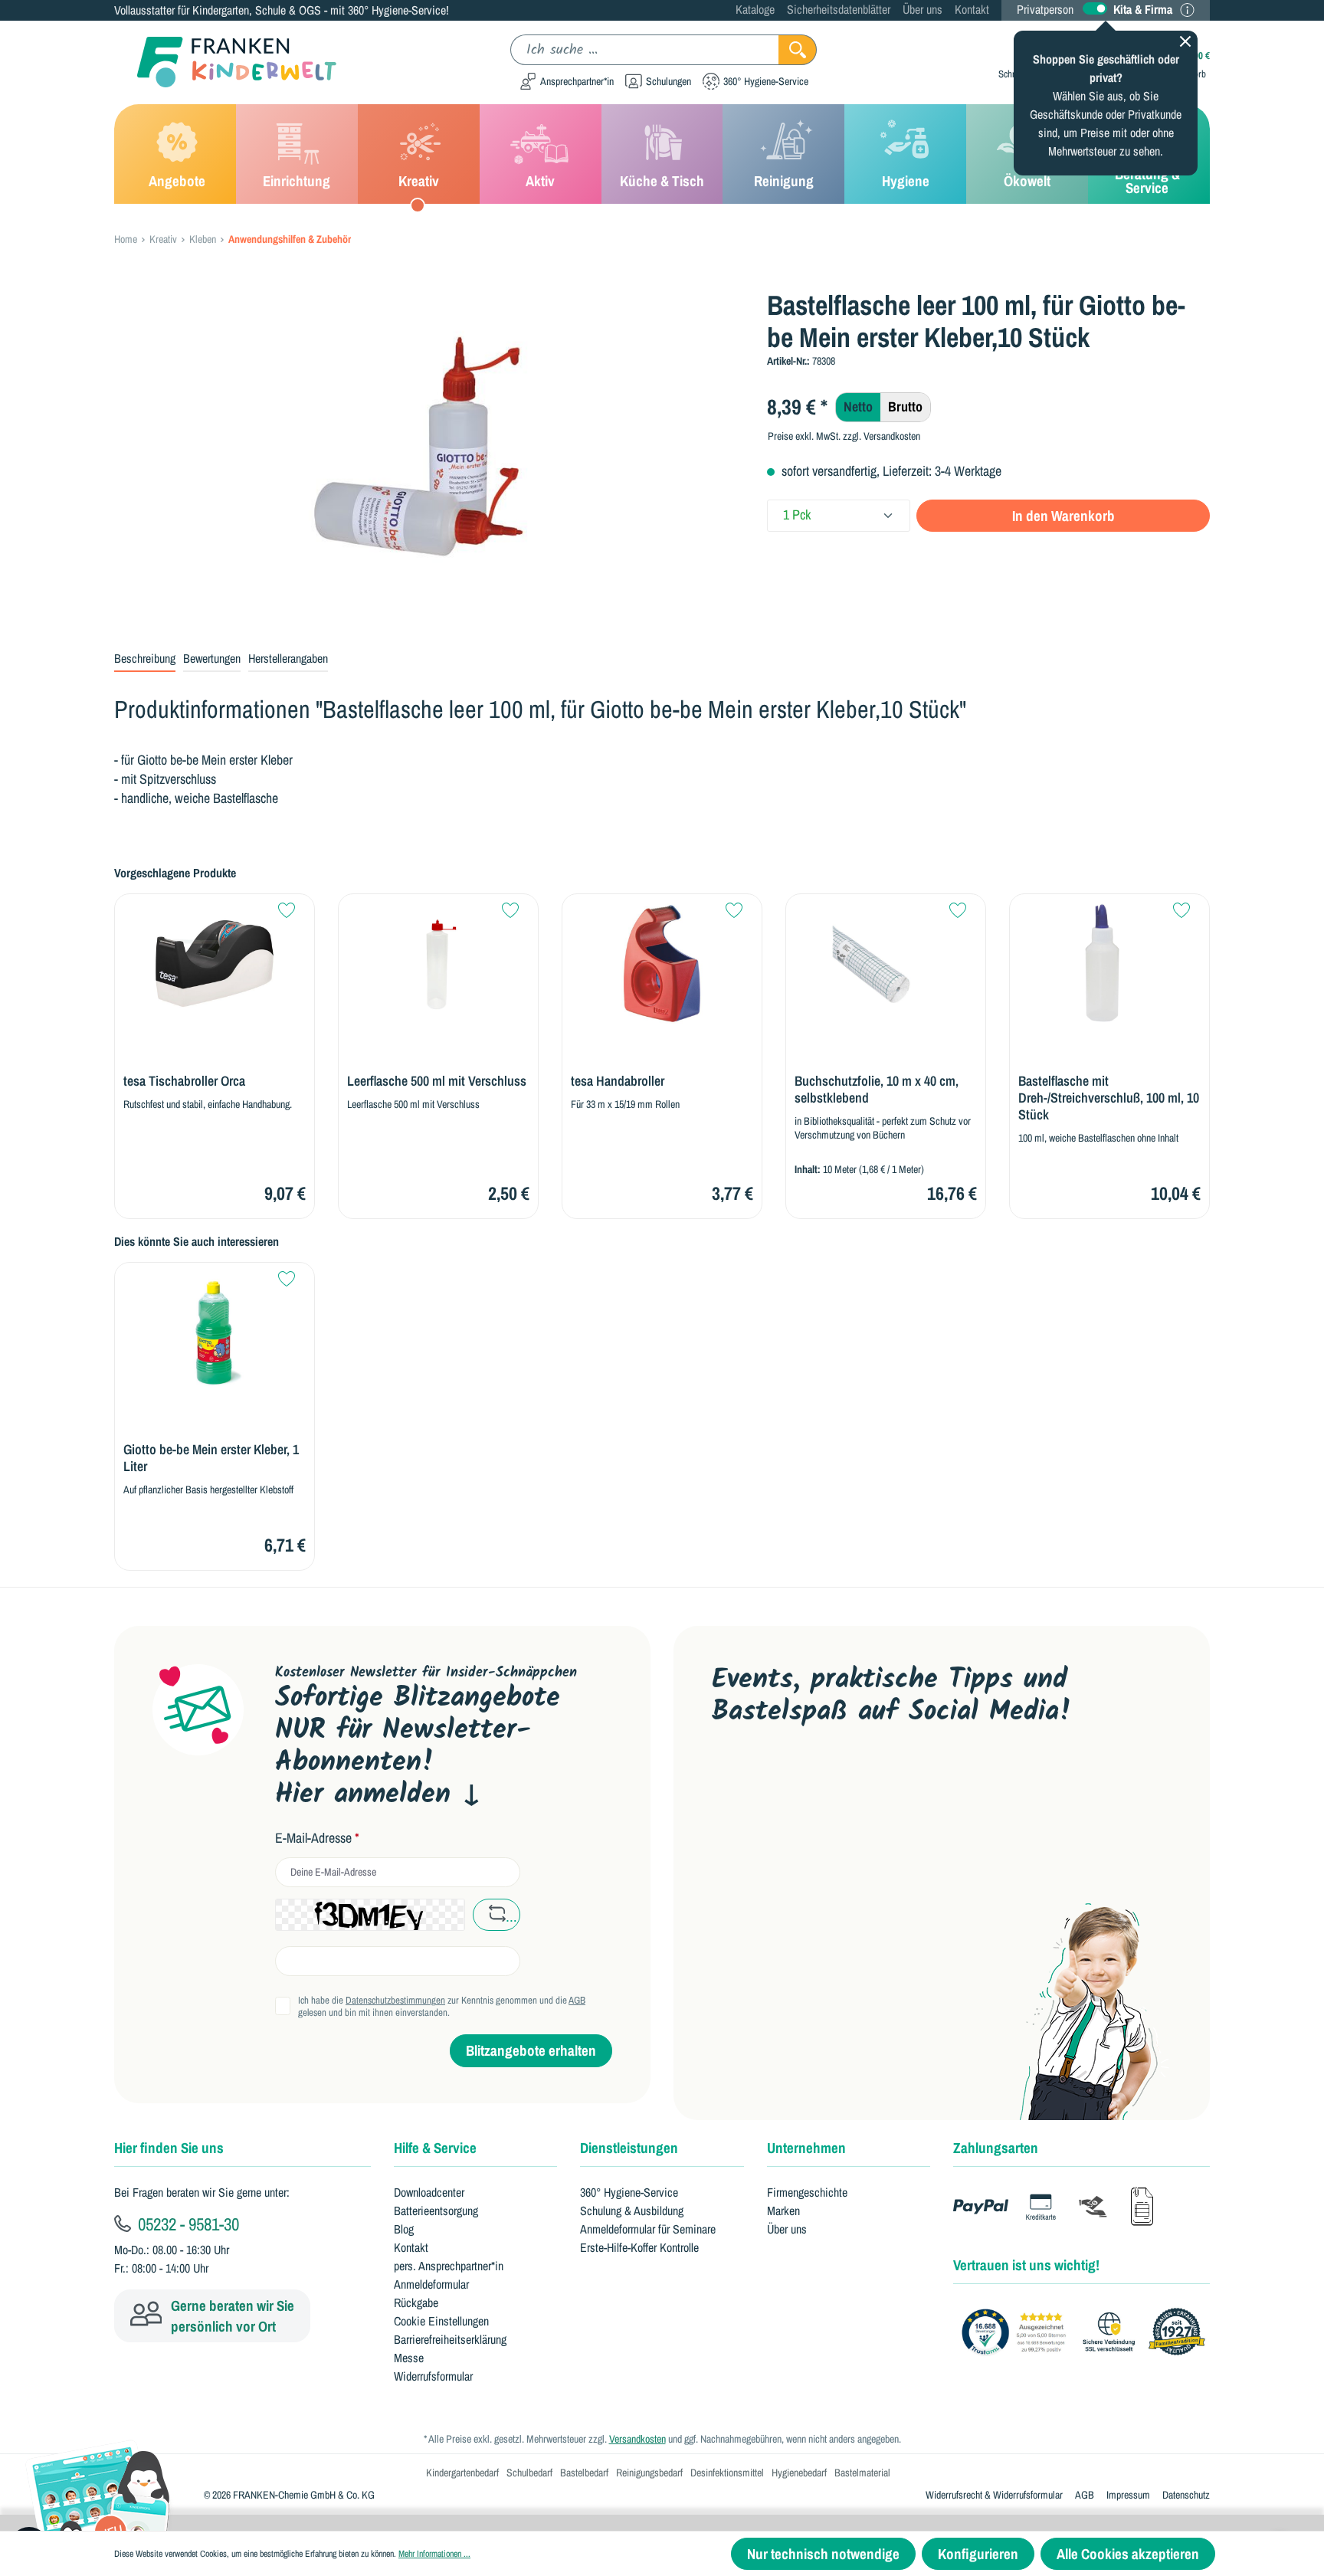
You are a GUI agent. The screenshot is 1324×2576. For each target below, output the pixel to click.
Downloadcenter (429, 2192)
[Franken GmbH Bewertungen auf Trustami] (1087, 2333)
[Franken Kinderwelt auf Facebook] (775, 1780)
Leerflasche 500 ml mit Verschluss (437, 1081)
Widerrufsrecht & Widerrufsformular (994, 2495)
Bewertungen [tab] (212, 658)
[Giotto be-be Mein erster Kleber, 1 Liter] (215, 1332)
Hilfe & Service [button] (435, 2148)
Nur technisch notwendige (823, 2554)
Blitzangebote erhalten (531, 2050)
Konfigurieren (978, 2554)
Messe (409, 2358)
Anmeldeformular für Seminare (648, 2229)
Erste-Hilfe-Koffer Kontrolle (639, 2247)
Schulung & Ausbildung (632, 2211)
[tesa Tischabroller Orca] (215, 964)
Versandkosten (637, 2439)
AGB (577, 2000)
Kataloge (755, 9)
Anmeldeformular (431, 2284)
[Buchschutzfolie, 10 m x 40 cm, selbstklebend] (886, 964)
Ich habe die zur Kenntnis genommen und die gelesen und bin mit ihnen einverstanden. (442, 2007)
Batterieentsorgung (436, 2211)
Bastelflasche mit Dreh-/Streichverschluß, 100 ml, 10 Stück (1109, 1098)
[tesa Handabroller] (662, 964)
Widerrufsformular (433, 2376)
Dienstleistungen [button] (629, 2148)
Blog (404, 2229)
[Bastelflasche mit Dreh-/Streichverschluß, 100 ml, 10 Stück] (1109, 964)
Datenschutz (1186, 2495)
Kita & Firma (1143, 9)
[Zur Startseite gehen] (225, 62)
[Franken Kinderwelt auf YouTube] (726, 1780)
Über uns (923, 9)
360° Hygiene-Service (629, 2192)
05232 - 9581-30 (187, 2224)
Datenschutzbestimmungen (395, 2000)
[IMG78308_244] (428, 454)
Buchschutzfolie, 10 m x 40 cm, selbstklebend (877, 1090)
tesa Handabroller (618, 1081)
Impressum (1128, 2495)
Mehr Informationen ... (434, 2554)
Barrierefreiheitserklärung (450, 2339)
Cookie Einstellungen (441, 2321)
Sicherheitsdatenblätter (839, 9)
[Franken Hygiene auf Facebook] (920, 1780)
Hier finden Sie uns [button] (169, 2148)
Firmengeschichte (807, 2192)
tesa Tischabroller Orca (184, 1081)
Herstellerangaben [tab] (288, 658)
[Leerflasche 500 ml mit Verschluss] (438, 964)
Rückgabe (416, 2302)
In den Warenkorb (1063, 516)
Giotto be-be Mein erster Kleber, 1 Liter (211, 1458)
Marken (783, 2211)
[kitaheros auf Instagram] (872, 1780)
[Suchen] (798, 50)
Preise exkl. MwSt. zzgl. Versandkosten (844, 436)
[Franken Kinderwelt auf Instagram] (823, 1780)
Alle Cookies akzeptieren (1128, 2554)
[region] (429, 454)
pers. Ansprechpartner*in (449, 2266)
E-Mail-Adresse (317, 1838)
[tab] (145, 659)
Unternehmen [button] (806, 2148)
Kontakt (972, 9)
